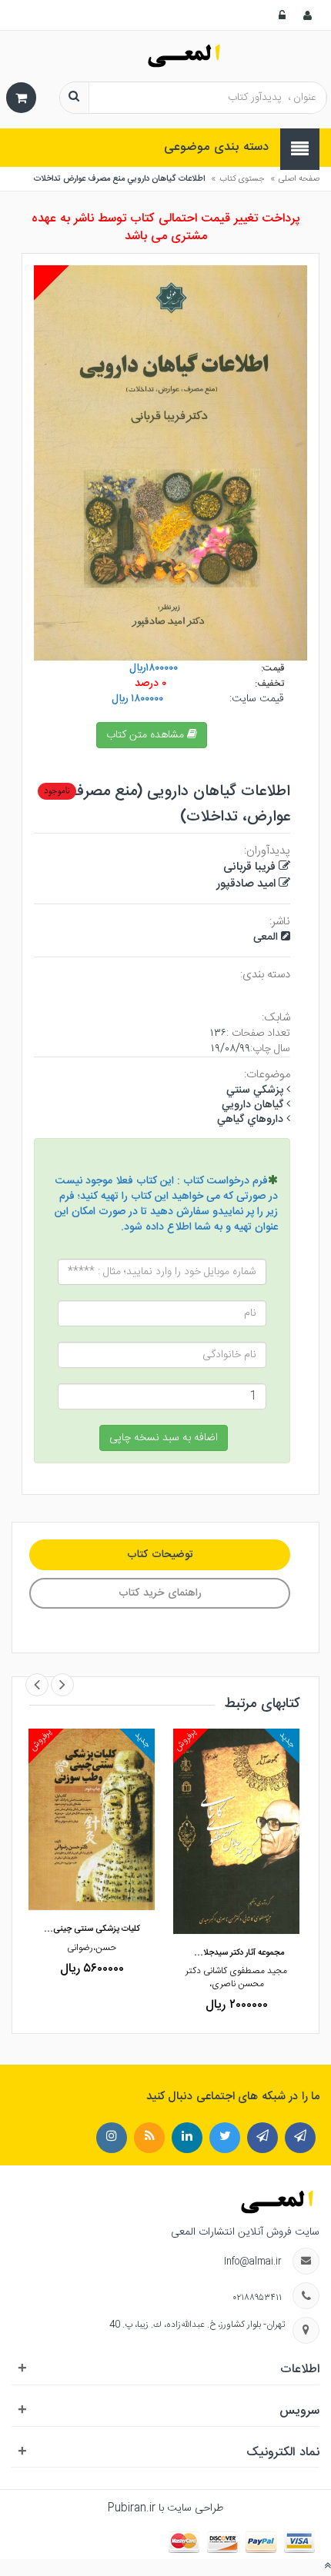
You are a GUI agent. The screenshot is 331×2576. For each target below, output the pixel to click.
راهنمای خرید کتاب (160, 1593)
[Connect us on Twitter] (225, 2138)
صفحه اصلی (299, 179)
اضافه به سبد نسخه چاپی (164, 1438)
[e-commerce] (166, 56)
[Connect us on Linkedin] (187, 2138)
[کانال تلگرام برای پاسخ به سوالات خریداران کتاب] (262, 2138)
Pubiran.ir (132, 2508)
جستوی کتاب (242, 179)
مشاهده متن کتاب (147, 735)
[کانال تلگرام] (300, 2138)
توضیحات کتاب (160, 1555)
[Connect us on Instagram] (149, 2138)
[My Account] (309, 15)
